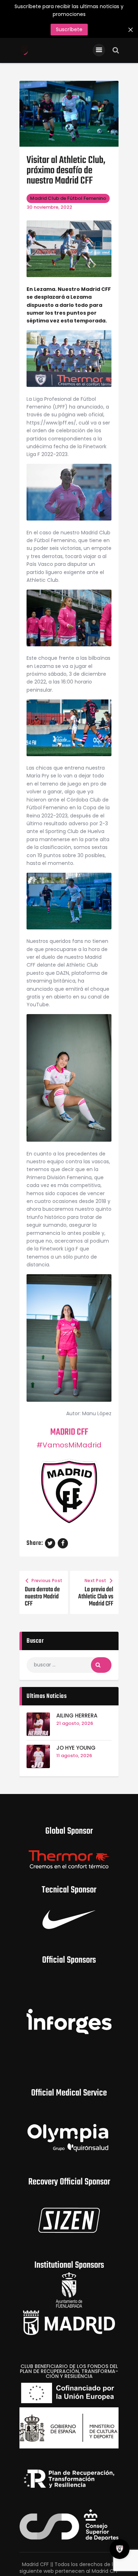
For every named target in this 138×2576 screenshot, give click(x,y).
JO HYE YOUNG (76, 1748)
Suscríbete (69, 29)
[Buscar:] (69, 1665)
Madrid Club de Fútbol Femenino (68, 198)
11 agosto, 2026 (74, 1756)
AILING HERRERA (77, 1716)
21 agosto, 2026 (75, 1723)
